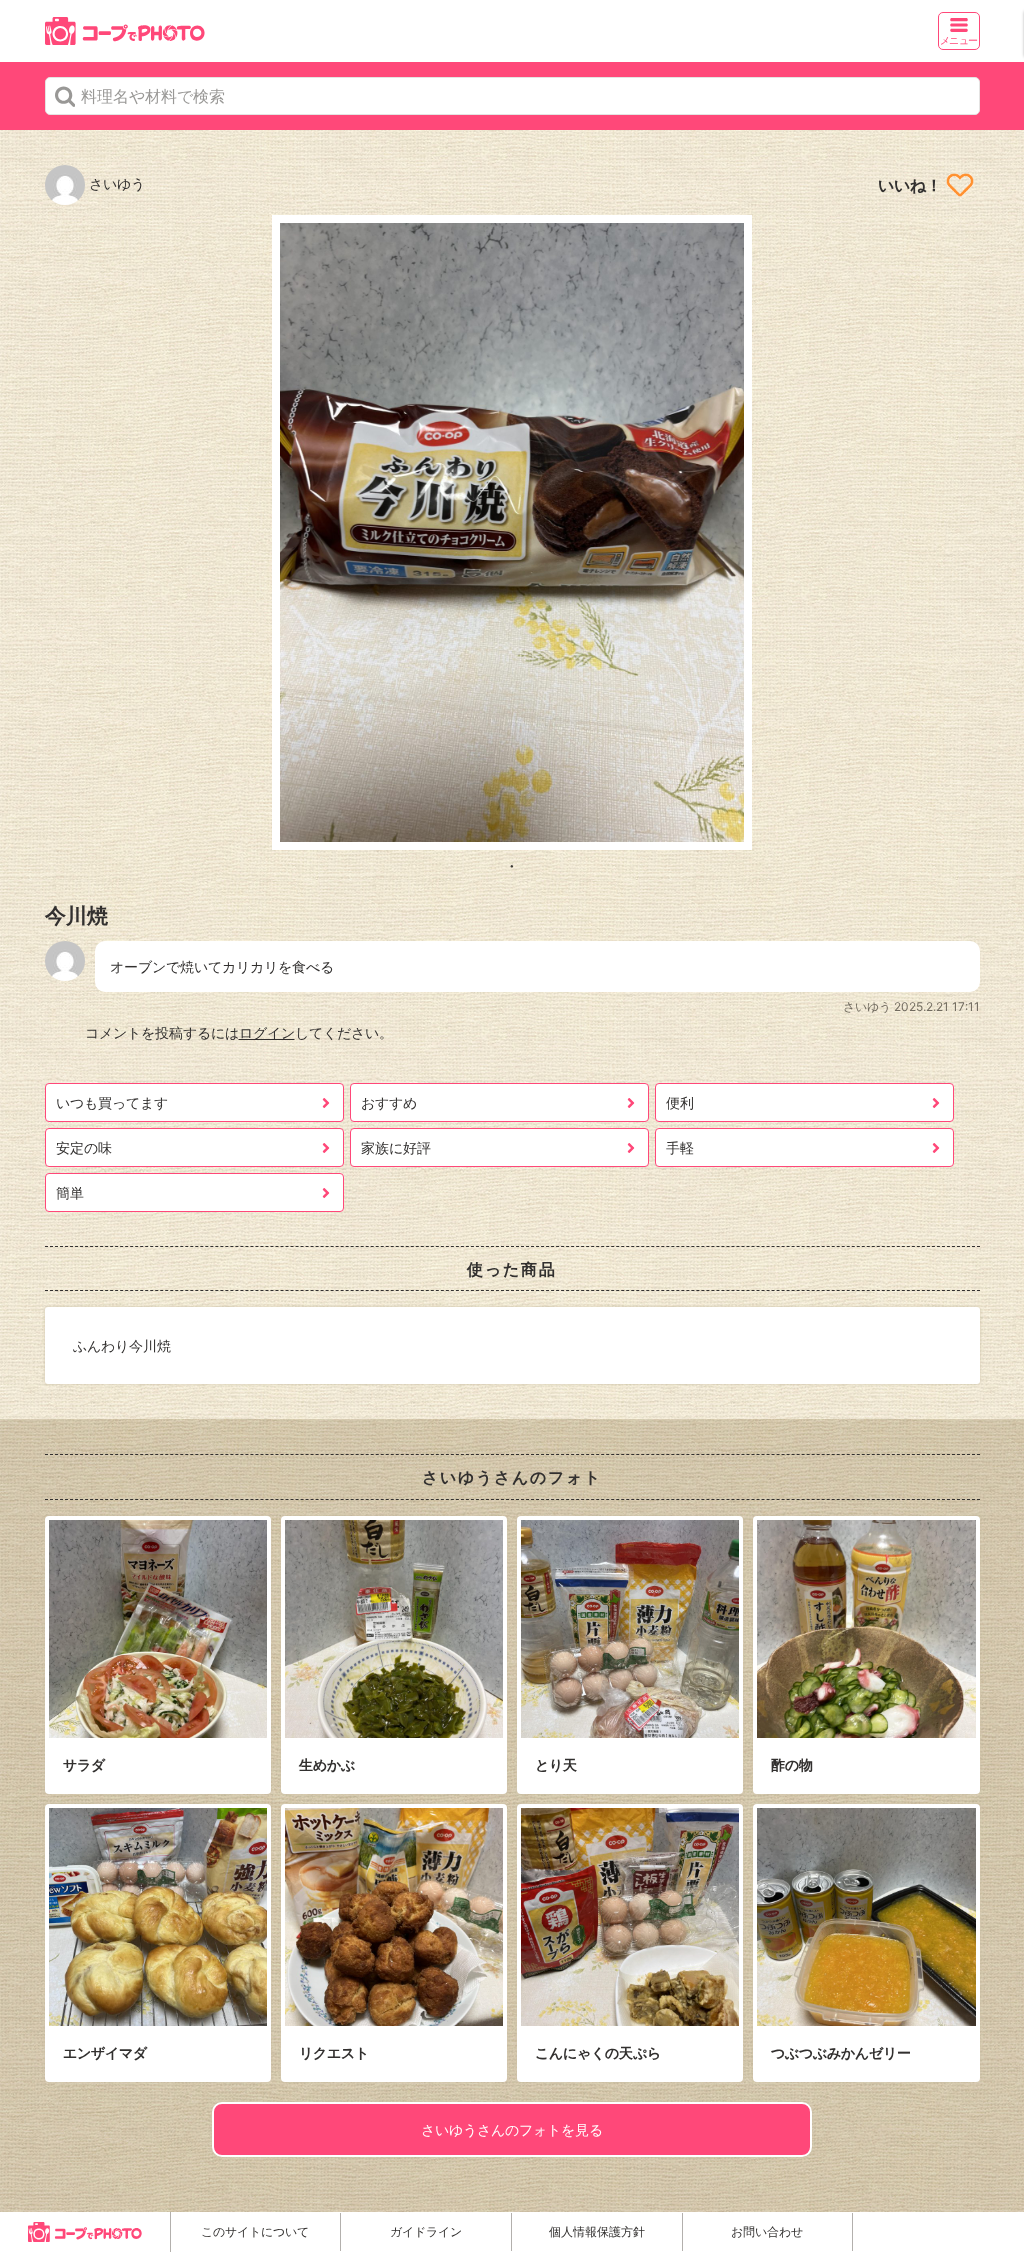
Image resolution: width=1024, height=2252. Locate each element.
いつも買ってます (112, 1102)
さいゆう (115, 183)
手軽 (680, 1147)
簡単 (70, 1192)
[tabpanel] (512, 532)
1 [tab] (512, 865)
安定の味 (84, 1147)
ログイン (267, 1032)
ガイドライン (426, 2231)
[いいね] (959, 185)
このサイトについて (255, 2231)
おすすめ (389, 1102)
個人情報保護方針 (597, 2231)
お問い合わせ (767, 2231)
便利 (680, 1102)
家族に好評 (396, 1147)
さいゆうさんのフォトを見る (512, 2129)
